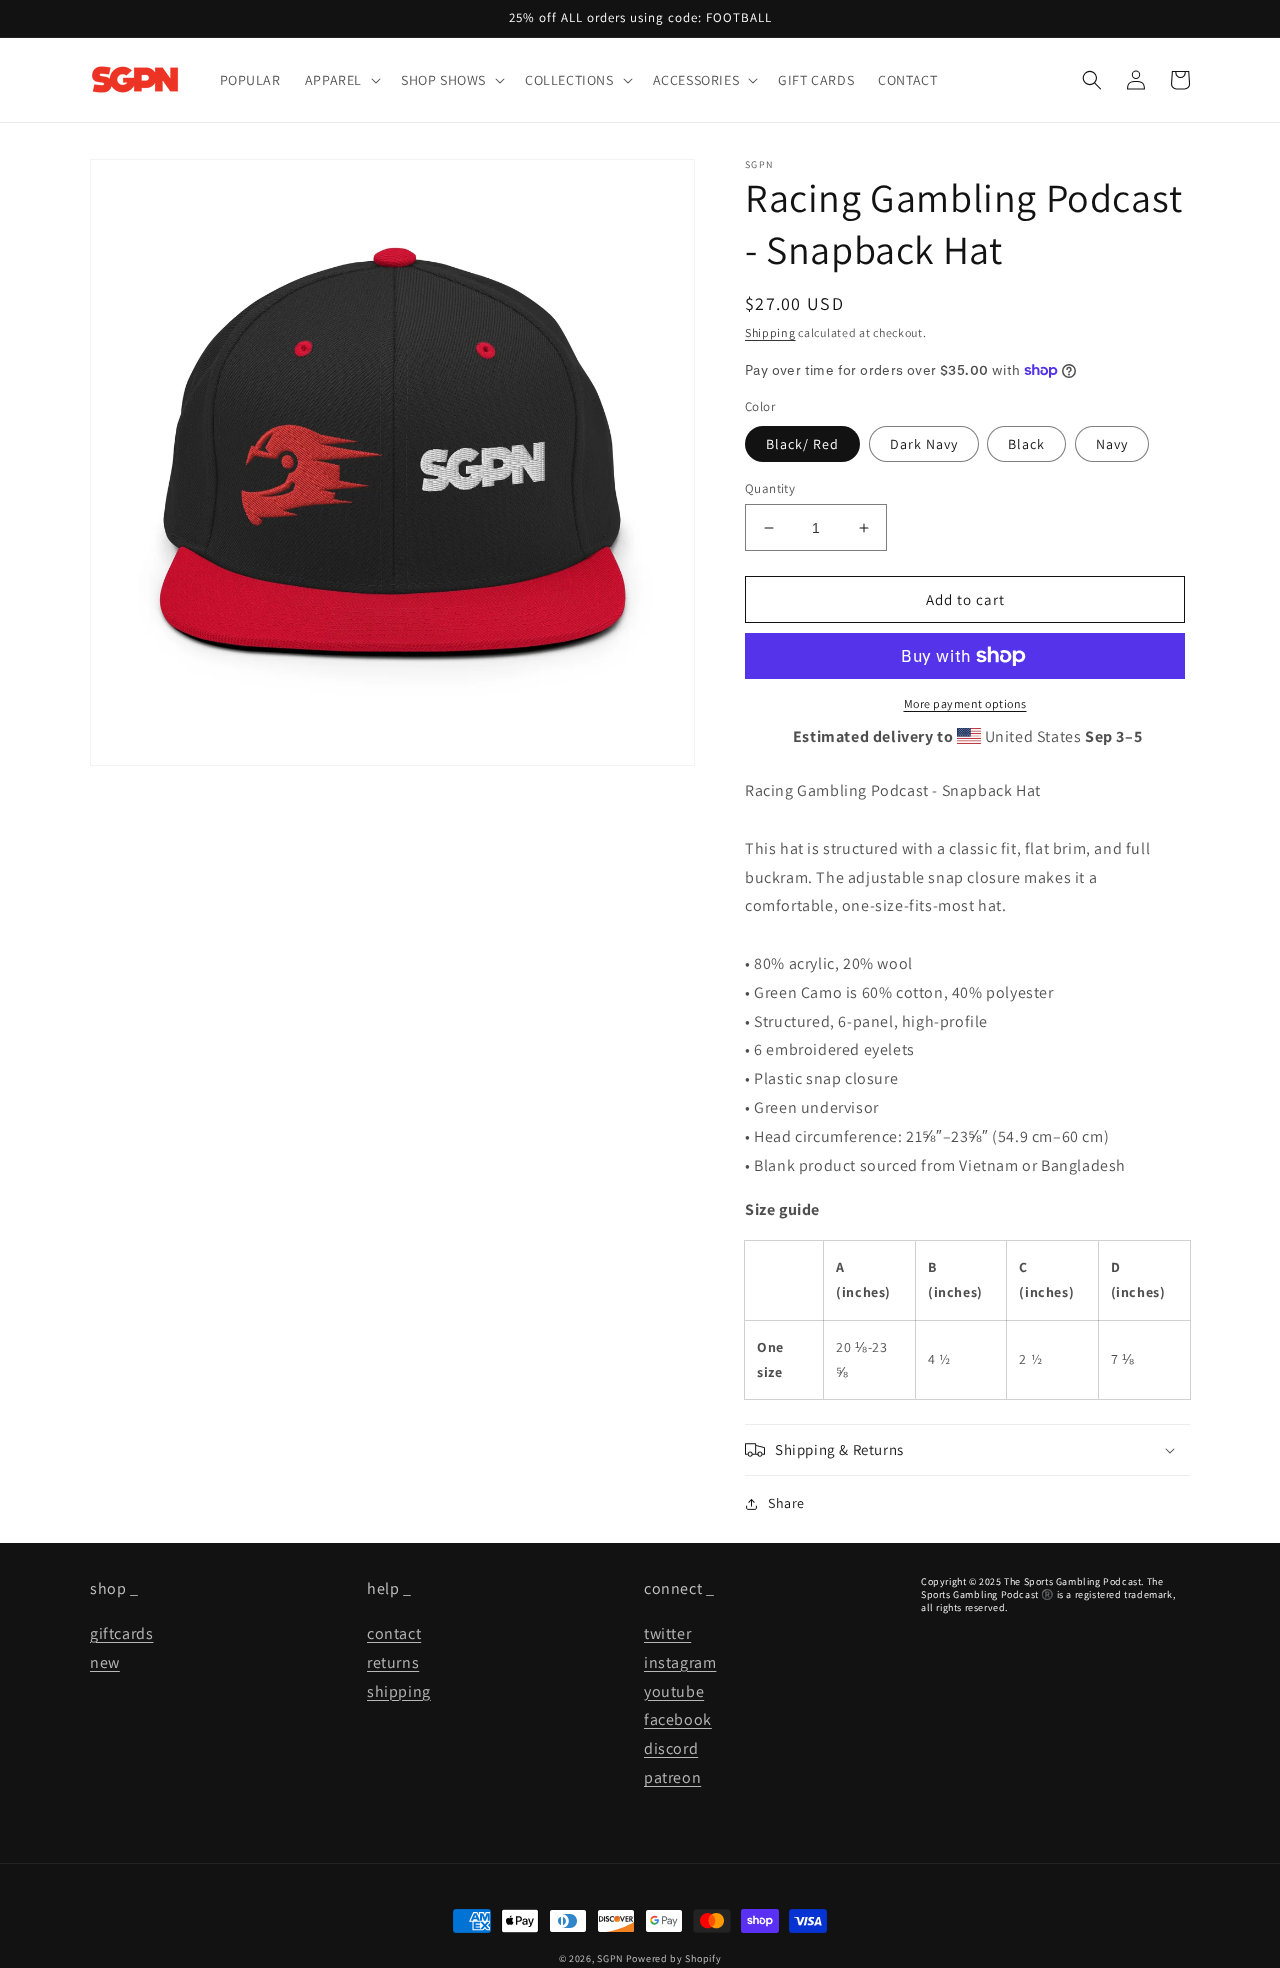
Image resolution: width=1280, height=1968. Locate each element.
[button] (341, 80)
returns (393, 1662)
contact (394, 1633)
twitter (667, 1633)
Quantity (770, 488)
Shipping (770, 332)
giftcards (121, 1633)
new (105, 1662)
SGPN (610, 1958)
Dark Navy (924, 444)
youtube (674, 1691)
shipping (399, 1691)
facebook (678, 1719)
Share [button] (786, 1503)
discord (671, 1748)
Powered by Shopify (674, 1958)
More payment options (965, 703)
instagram (680, 1662)
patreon (672, 1777)
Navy (1112, 444)
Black (1026, 444)
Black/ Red (802, 444)
